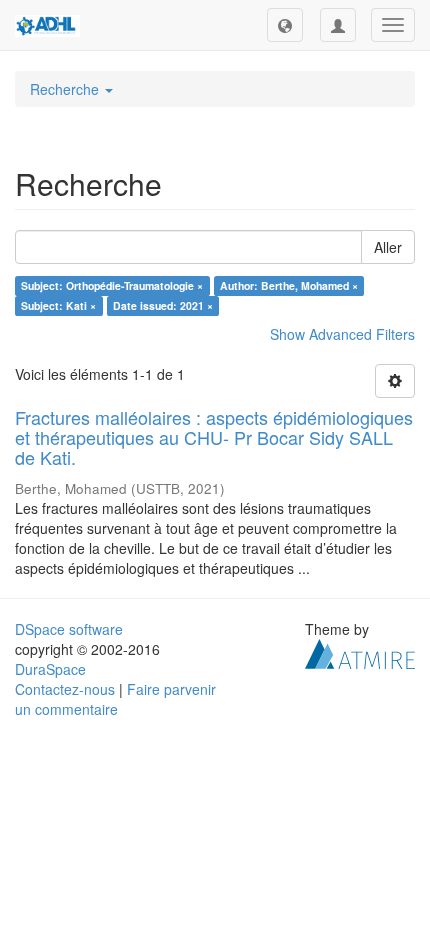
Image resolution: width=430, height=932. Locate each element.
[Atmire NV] (360, 652)
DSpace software (69, 629)
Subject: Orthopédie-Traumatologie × (112, 285)
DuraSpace (50, 669)
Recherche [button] (66, 89)
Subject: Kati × (58, 305)
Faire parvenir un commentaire (115, 699)
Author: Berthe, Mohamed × (289, 285)
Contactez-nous (65, 689)
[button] (285, 25)
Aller (388, 247)
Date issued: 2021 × (163, 305)
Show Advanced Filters (342, 334)
